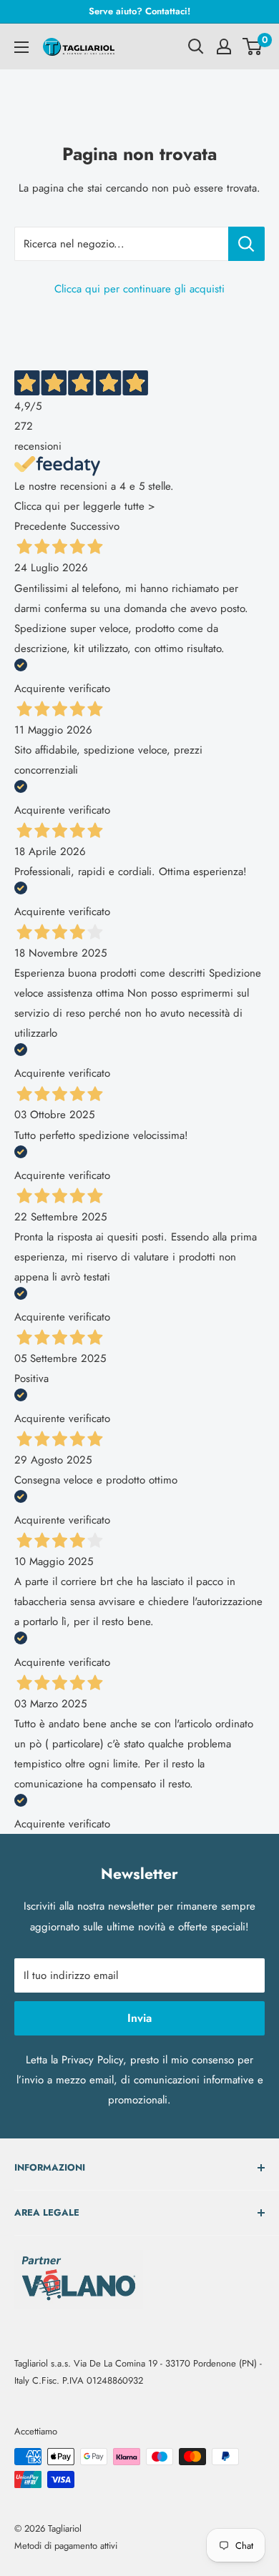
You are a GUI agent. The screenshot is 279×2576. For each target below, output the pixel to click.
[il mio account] (224, 46)
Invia (139, 2018)
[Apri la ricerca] (196, 46)
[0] (253, 46)
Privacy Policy (92, 2060)
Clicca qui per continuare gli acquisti (139, 289)
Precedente (40, 526)
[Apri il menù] (21, 47)
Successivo (95, 526)
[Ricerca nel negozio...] (246, 244)
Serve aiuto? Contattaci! (139, 11)
